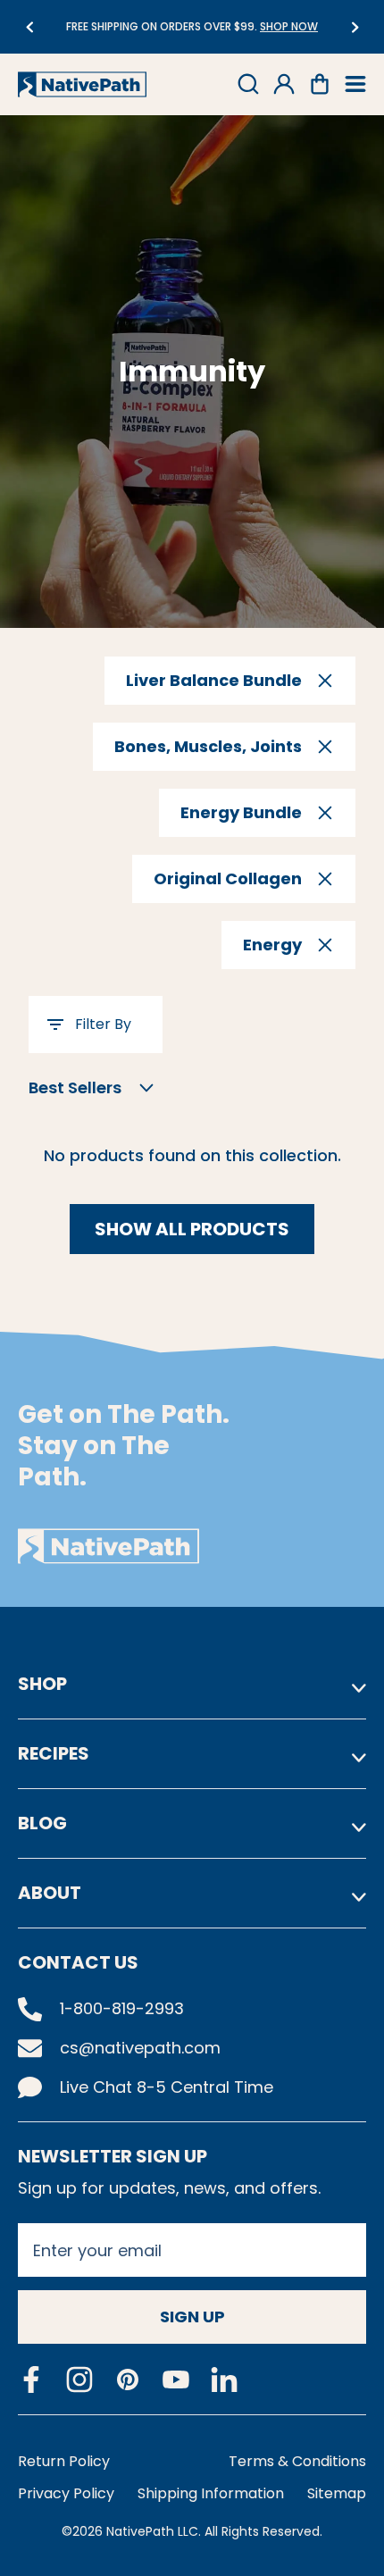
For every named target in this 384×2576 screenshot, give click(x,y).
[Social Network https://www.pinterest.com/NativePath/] (128, 2379)
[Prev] (29, 27)
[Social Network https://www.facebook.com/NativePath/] (31, 2379)
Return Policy (64, 2461)
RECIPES (54, 1753)
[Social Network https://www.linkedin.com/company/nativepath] (224, 2380)
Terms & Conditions (297, 2461)
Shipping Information (211, 2493)
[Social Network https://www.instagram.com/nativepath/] (79, 2379)
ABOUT (50, 1893)
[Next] (355, 27)
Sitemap (337, 2493)
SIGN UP (192, 2317)
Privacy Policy (66, 2493)
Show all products (192, 1229)
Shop (42, 1684)
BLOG (42, 1823)
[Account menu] (284, 84)
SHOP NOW (227, 26)
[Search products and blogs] (248, 84)
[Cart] (320, 84)
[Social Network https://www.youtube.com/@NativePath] (176, 2380)
